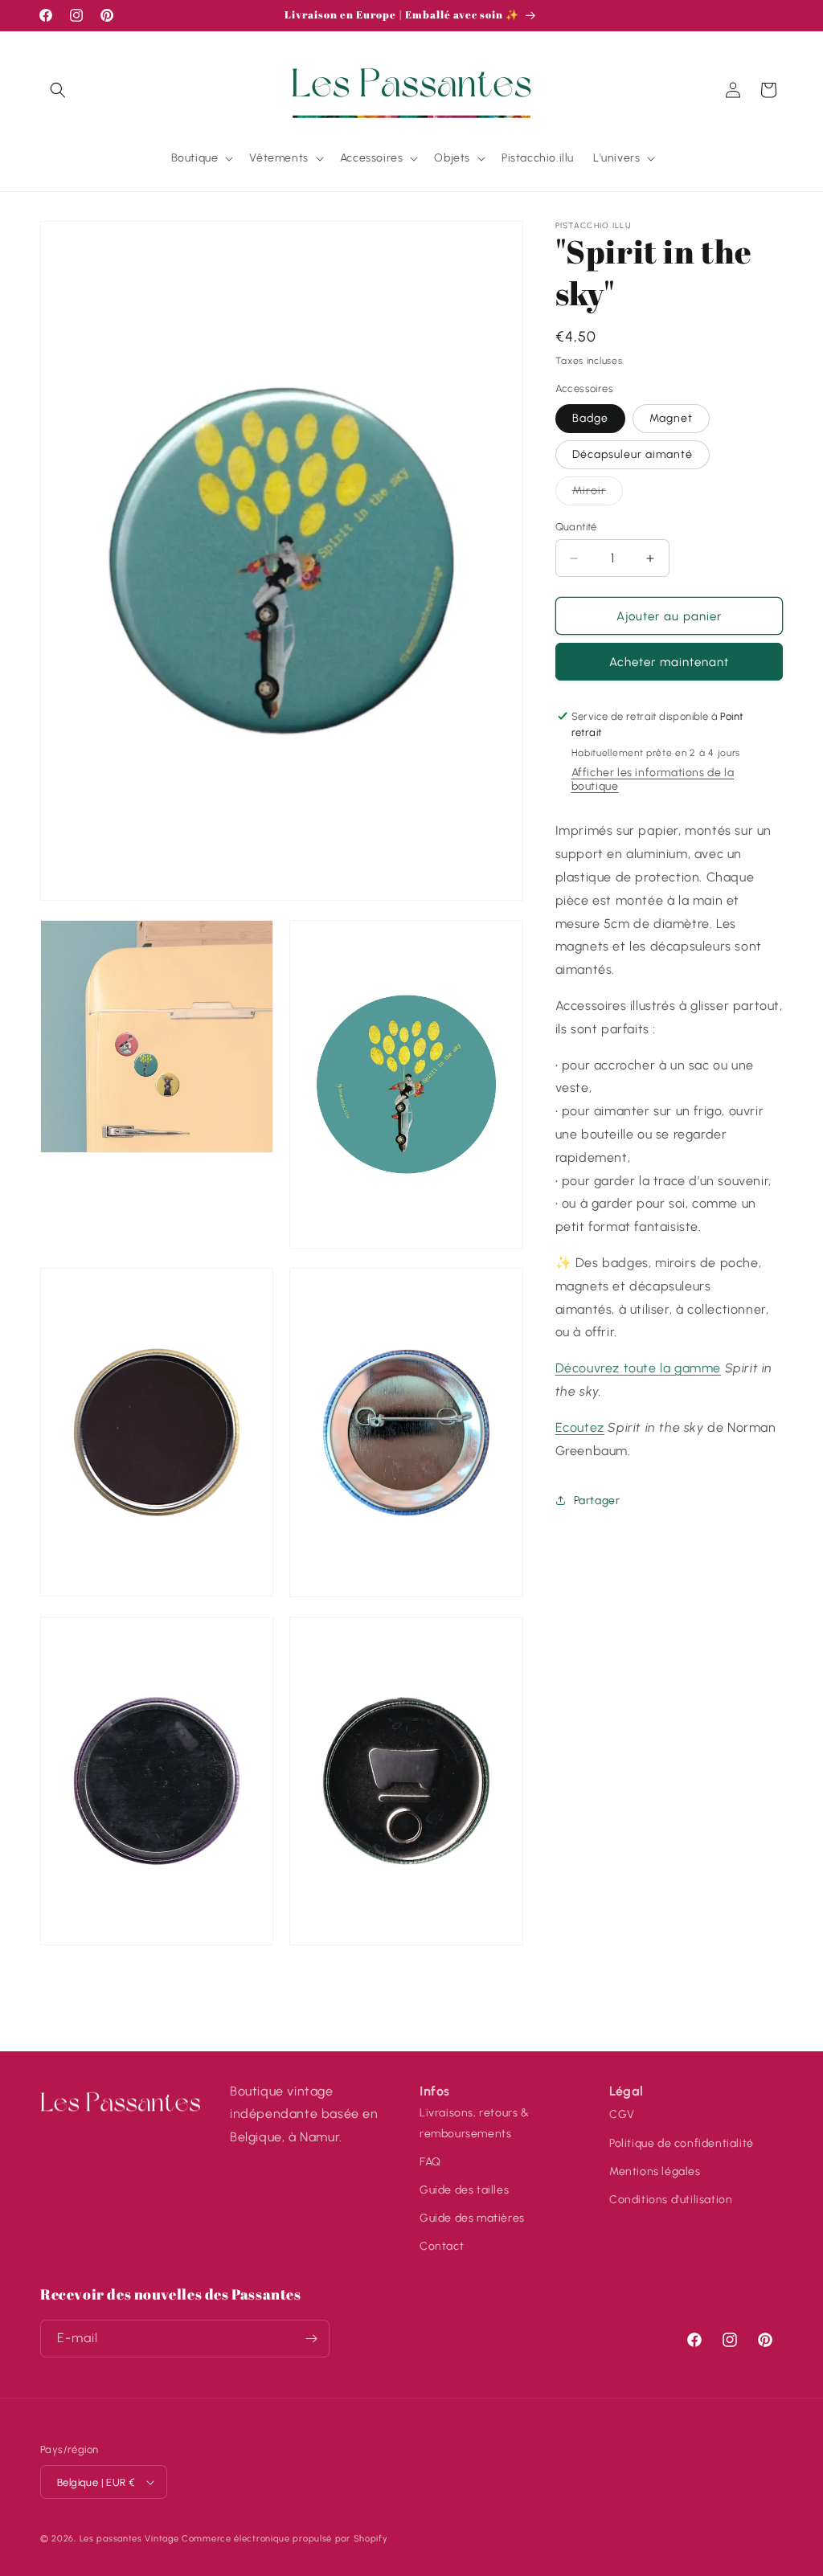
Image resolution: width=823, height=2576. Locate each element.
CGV (622, 2114)
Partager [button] (597, 1501)
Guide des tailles (464, 2190)
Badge (590, 418)
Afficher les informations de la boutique (653, 779)
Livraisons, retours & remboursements (475, 2123)
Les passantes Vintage (129, 2539)
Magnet (671, 418)
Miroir (598, 494)
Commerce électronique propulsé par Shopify (285, 2539)
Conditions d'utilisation (671, 2200)
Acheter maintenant (669, 662)
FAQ (430, 2162)
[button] (58, 90)
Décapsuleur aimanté (633, 454)
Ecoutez (580, 1427)
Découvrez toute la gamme (638, 1368)
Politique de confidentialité (682, 2143)
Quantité (576, 527)
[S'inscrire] (311, 2339)
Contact (442, 2246)
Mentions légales (655, 2171)
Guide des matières (472, 2218)
